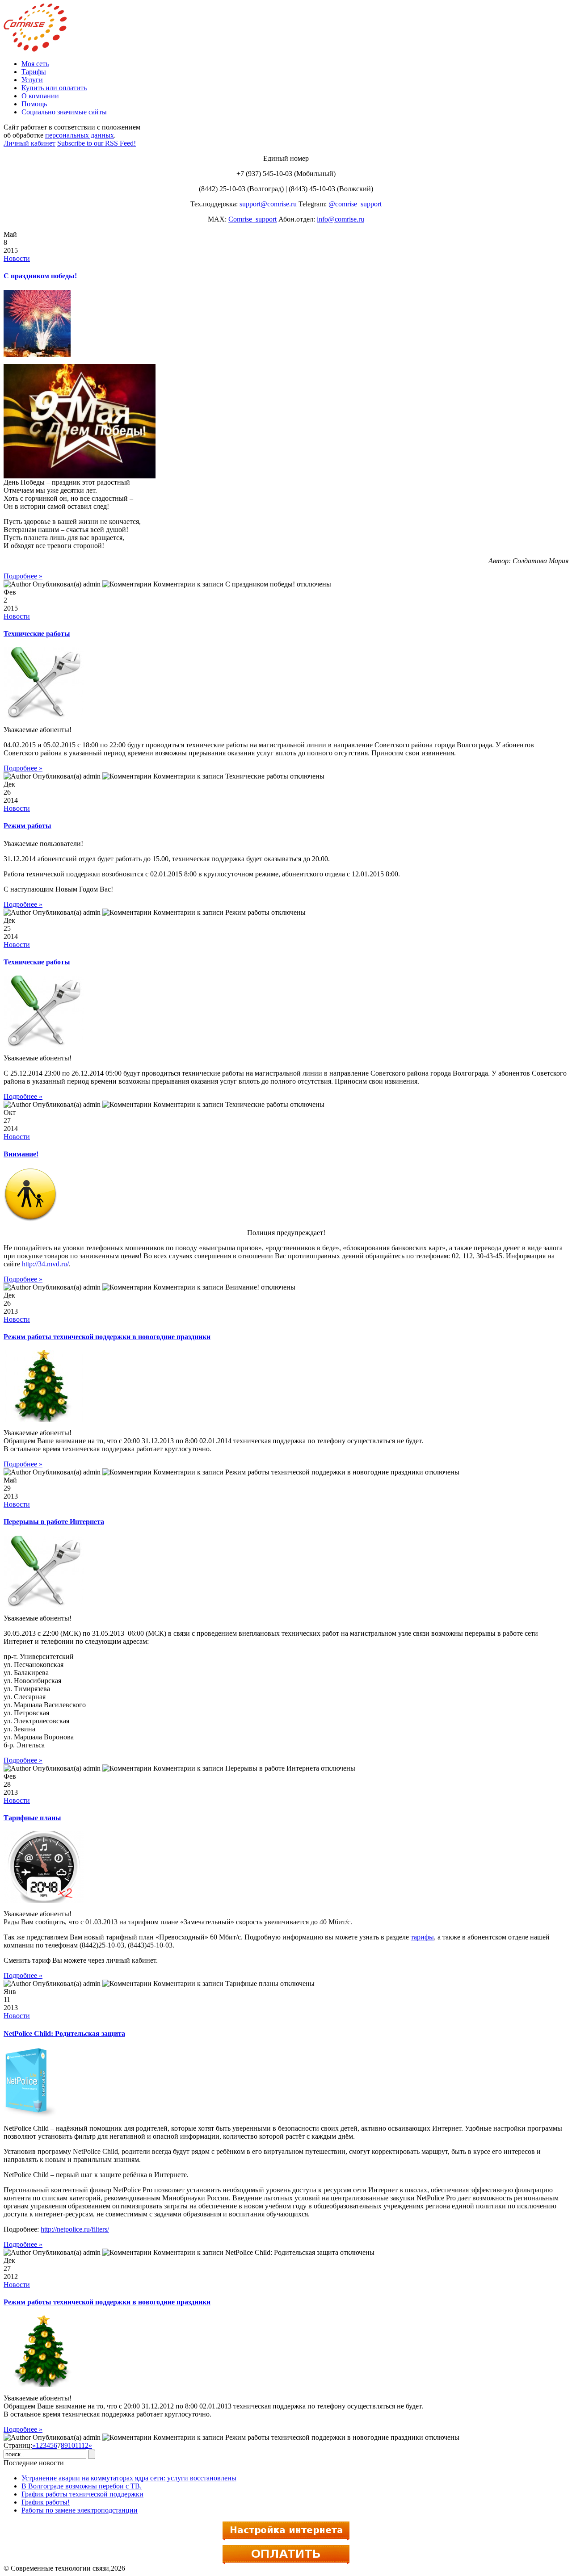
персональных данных (80, 135)
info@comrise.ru (341, 219)
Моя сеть (35, 64)
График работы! (46, 2502)
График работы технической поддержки (82, 2494)
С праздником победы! (40, 276)
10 (71, 2445)
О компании (40, 96)
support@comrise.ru (268, 204)
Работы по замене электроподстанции (80, 2510)
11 (78, 2445)
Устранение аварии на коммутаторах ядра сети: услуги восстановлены (129, 2478)
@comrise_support (355, 204)
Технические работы (37, 634)
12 (85, 2445)
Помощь (34, 104)
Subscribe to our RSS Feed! (97, 143)
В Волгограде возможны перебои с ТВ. (82, 2486)
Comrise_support (252, 219)
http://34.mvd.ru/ (45, 1264)
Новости (17, 258)
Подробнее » (23, 576)
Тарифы (34, 72)
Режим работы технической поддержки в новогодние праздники (107, 1337)
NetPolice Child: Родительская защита (64, 2034)
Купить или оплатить (54, 88)
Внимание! (21, 1154)
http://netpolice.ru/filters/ (75, 2229)
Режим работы (27, 826)
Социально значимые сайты (64, 112)
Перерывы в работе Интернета (54, 1522)
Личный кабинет (29, 143)
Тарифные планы (32, 1818)
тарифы (422, 1937)
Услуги (32, 80)
